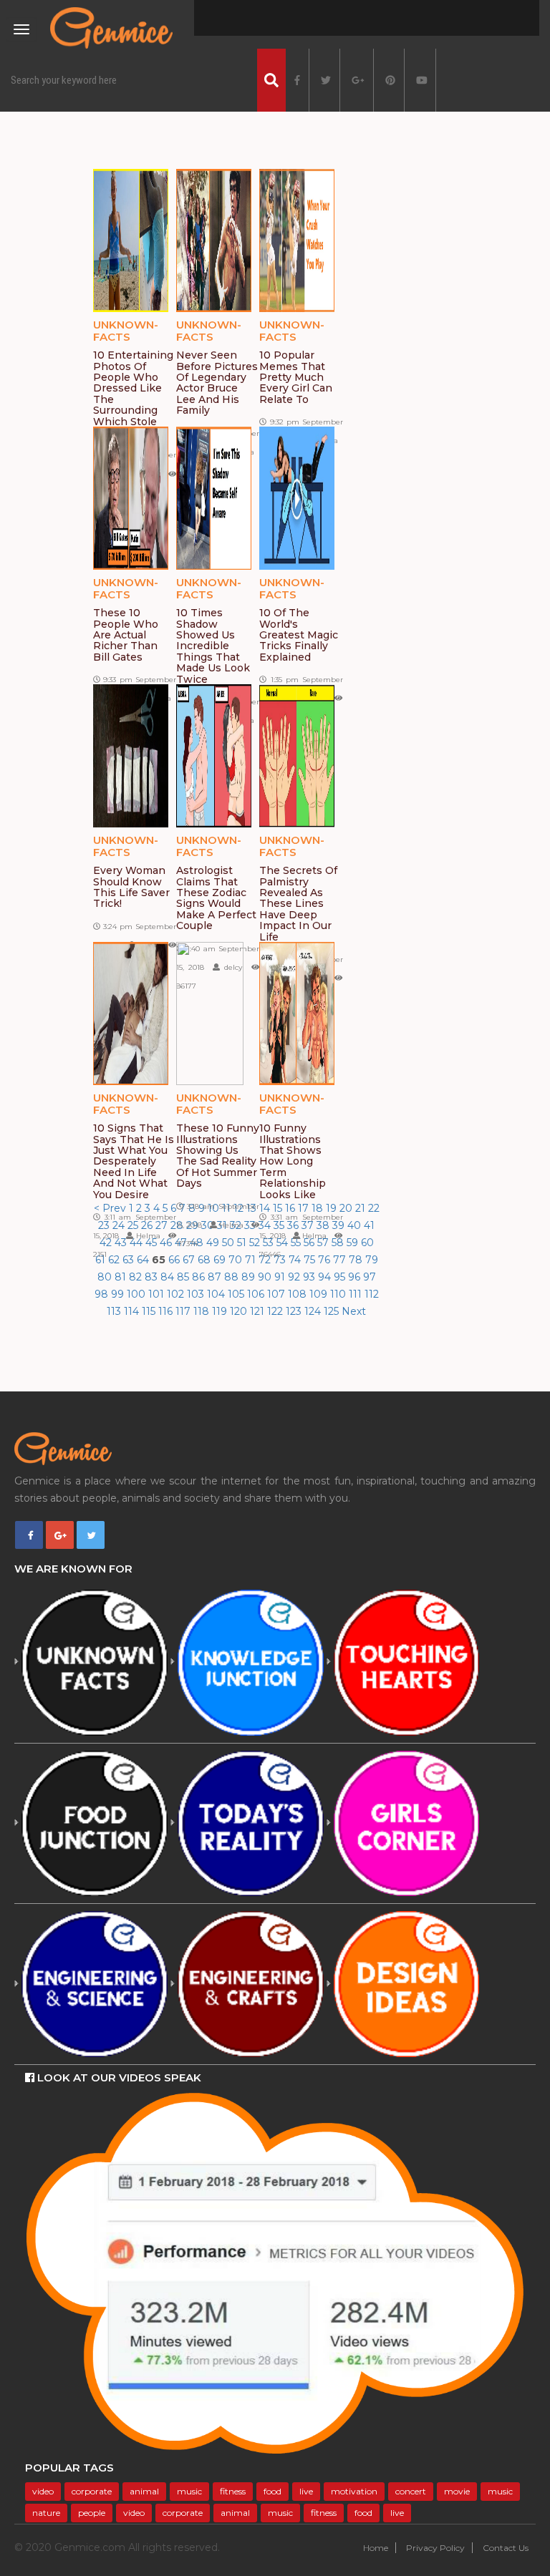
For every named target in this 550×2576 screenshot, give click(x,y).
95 (341, 1277)
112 (372, 1294)
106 (257, 1294)
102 (177, 1294)
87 (216, 1277)
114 (133, 1311)
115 (150, 1311)
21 (362, 1208)
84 (169, 1277)
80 (106, 1277)
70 (237, 1260)
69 (221, 1260)
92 (295, 1277)
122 (276, 1311)
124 (314, 1311)
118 (203, 1311)
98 (103, 1294)
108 (299, 1294)
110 (339, 1294)
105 (237, 1294)
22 (374, 1208)
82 (137, 1277)
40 (356, 1225)
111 (357, 1294)
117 (184, 1311)
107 (278, 1294)
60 (367, 1243)
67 (190, 1260)
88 (233, 1277)
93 (310, 1277)
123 (295, 1311)
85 (184, 1277)
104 (217, 1294)
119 (221, 1311)
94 (326, 1277)
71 (252, 1260)
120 (240, 1311)
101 (158, 1294)
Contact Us (506, 2548)
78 (357, 1260)
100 (137, 1294)
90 (266, 1277)
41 (369, 1225)
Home (376, 2548)
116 (167, 1311)
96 (356, 1277)
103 (197, 1294)
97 (370, 1277)
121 (259, 1311)
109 (320, 1294)
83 (153, 1277)
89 (250, 1277)
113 (115, 1311)
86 (200, 1277)
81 (122, 1277)
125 (333, 1311)
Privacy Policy (435, 2548)
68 (206, 1260)
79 (372, 1260)
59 (354, 1243)
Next (354, 1311)
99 (119, 1294)
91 (281, 1277)
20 (347, 1208)
